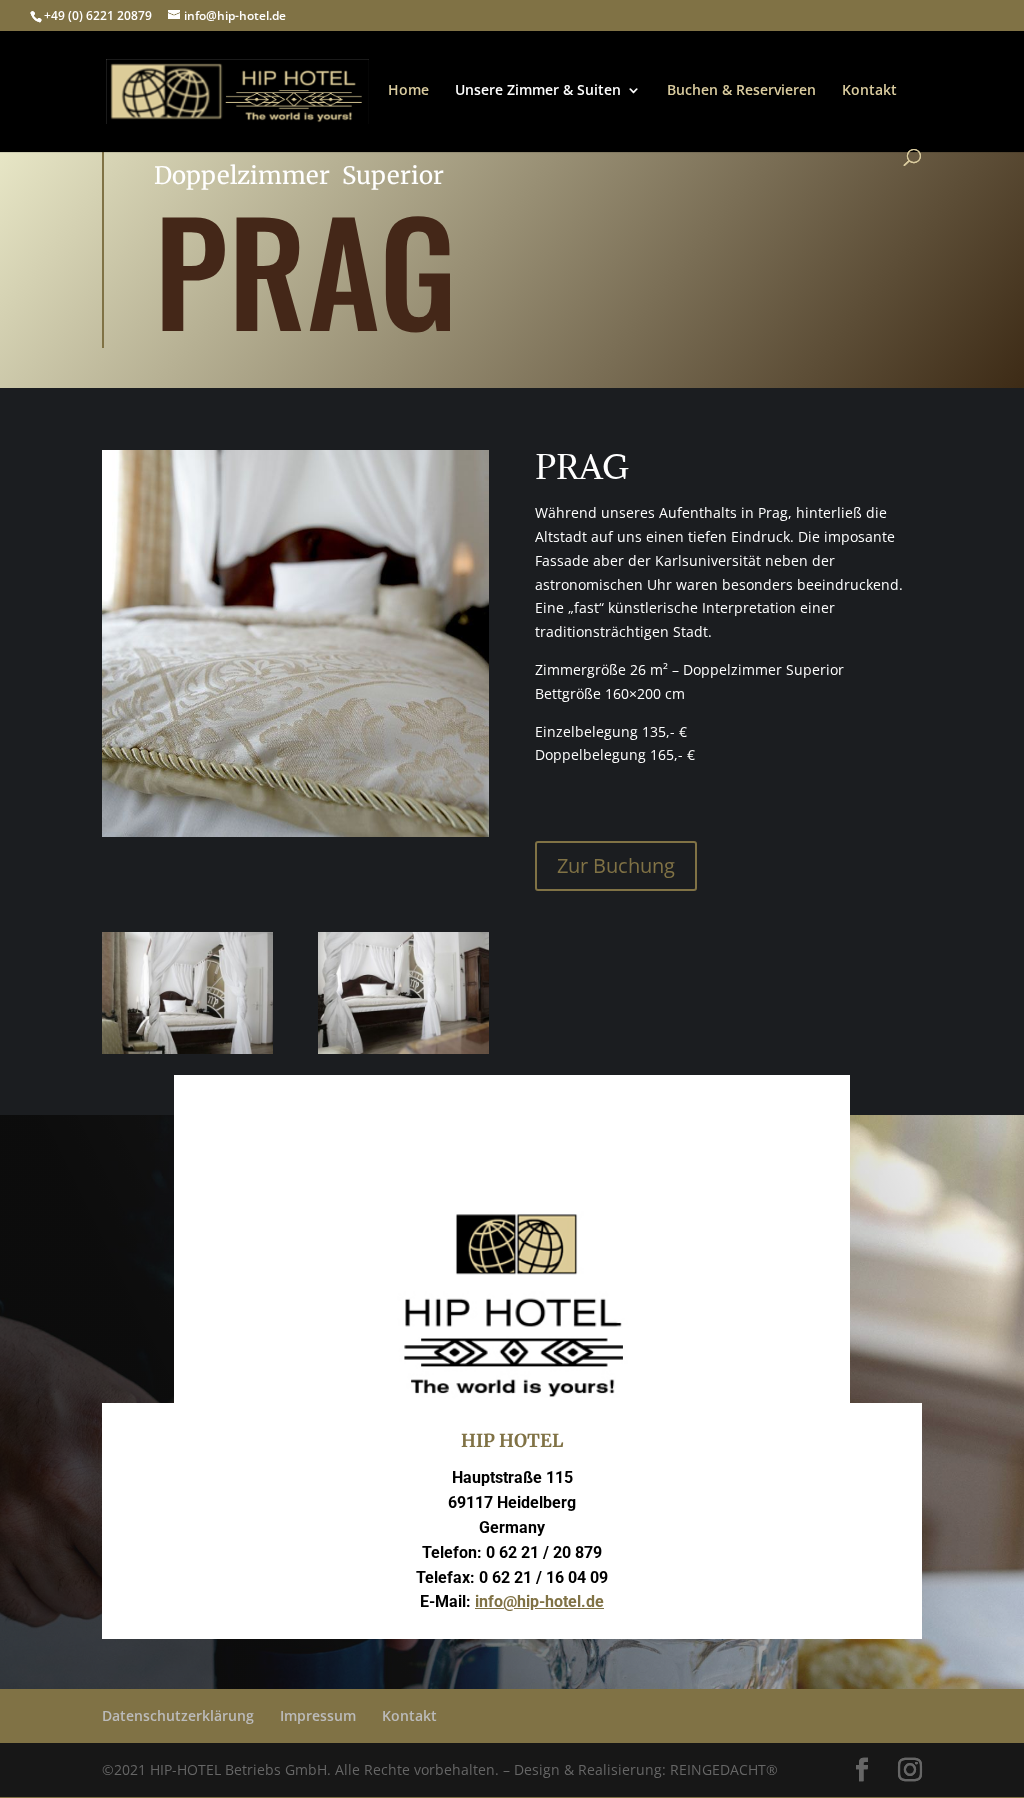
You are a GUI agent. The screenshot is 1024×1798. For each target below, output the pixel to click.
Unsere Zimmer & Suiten (538, 91)
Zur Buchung (616, 865)
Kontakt (869, 91)
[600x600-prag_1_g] (403, 1048)
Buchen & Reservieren (741, 91)
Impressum (318, 1715)
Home (408, 91)
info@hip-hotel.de (539, 1601)
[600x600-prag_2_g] (187, 1048)
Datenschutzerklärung (178, 1715)
